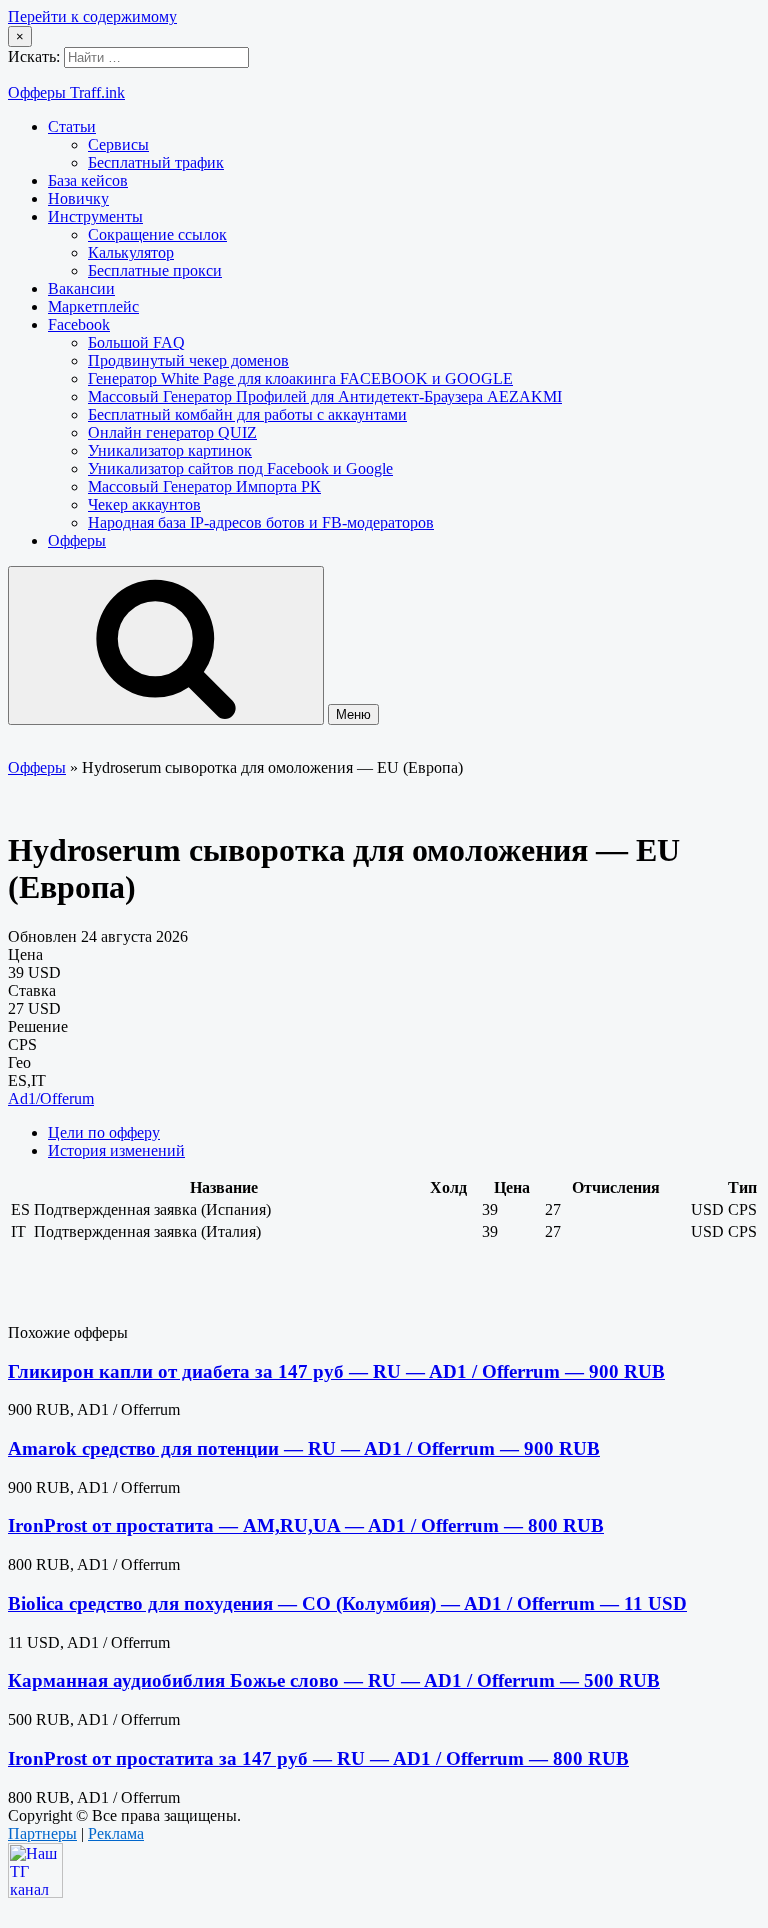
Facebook (79, 324)
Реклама (116, 1833)
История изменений (116, 1150)
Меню (353, 714)
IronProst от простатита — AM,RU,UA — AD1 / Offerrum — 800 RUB (306, 1525)
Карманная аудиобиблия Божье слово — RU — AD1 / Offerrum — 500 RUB (334, 1680)
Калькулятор (131, 252)
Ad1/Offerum (51, 1098)
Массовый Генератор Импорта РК (204, 486)
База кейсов (88, 180)
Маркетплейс (93, 306)
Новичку (78, 198)
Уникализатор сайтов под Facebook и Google (240, 468)
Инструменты (95, 216)
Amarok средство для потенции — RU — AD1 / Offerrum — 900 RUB (304, 1448)
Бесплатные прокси (155, 270)
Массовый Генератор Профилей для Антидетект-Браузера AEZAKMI (325, 396)
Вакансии (81, 288)
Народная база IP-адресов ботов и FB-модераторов (261, 522)
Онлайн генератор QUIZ (172, 432)
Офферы (77, 540)
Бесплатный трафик (156, 162)
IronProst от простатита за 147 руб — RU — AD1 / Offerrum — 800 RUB (318, 1758)
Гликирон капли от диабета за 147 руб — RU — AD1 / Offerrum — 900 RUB (336, 1371)
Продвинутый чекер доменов (188, 360)
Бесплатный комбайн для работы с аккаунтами (247, 414)
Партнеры (42, 1833)
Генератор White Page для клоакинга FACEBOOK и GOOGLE (300, 378)
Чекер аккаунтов (144, 504)
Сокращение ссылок (157, 234)
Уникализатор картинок (170, 450)
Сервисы (118, 144)
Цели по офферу (104, 1132)
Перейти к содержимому (92, 16)
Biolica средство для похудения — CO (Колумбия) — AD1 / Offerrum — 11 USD (347, 1603)
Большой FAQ (136, 342)
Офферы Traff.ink (66, 92)
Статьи (72, 126)
